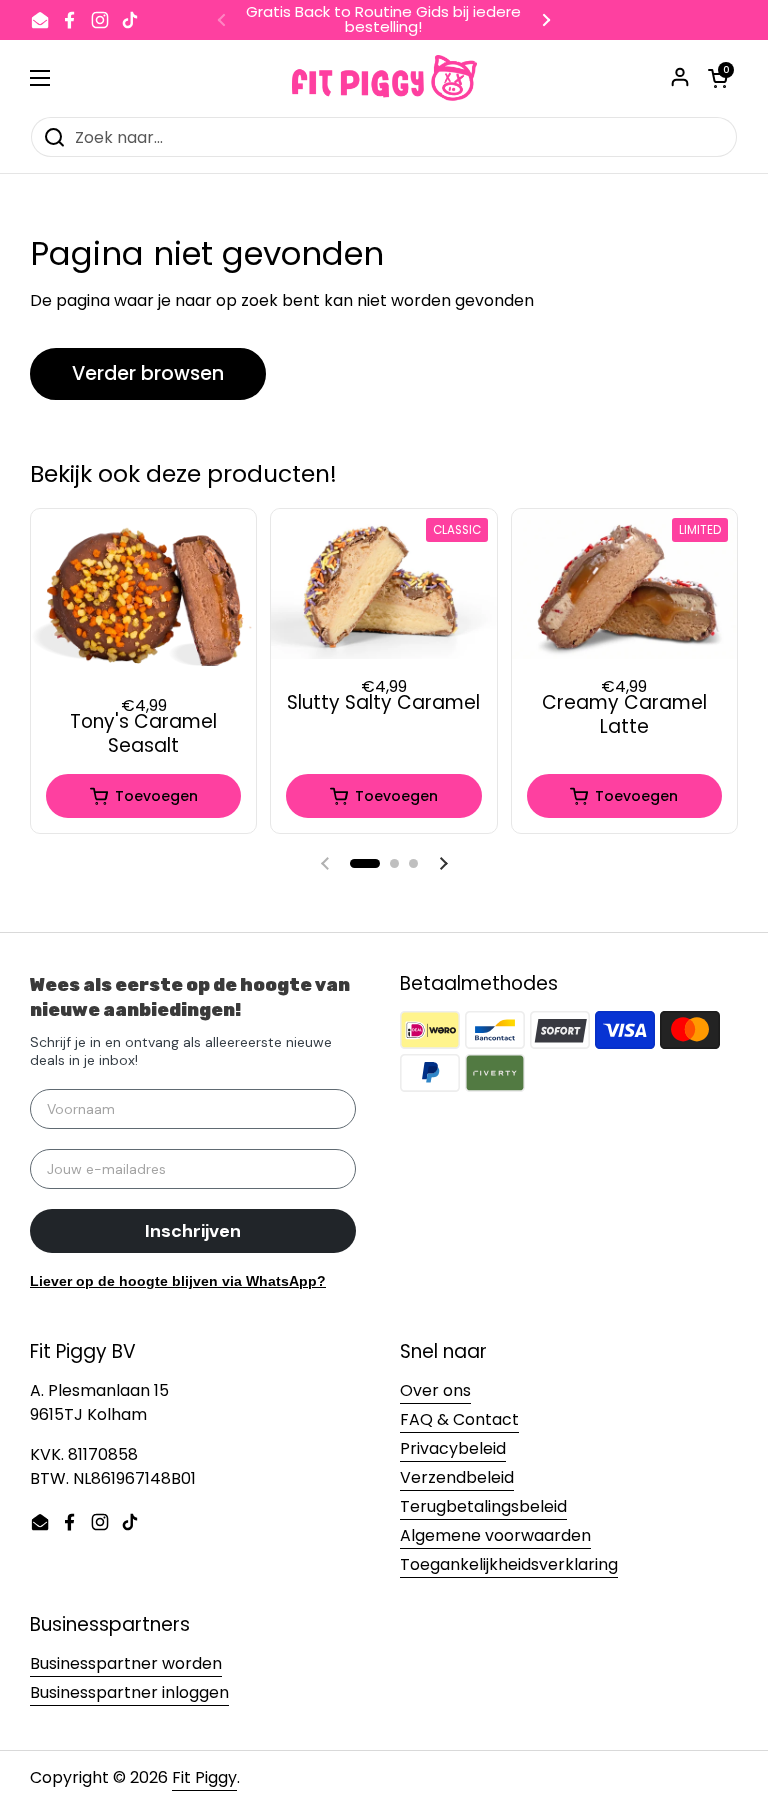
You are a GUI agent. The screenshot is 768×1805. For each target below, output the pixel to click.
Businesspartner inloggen (129, 1692)
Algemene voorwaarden (495, 1535)
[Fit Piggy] (384, 78)
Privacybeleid (453, 1448)
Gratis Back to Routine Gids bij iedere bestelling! (383, 20)
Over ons (435, 1390)
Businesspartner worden (126, 1663)
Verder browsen (148, 373)
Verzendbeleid (457, 1477)
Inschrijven (193, 1231)
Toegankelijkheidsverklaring (509, 1564)
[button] (365, 863)
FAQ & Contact (459, 1419)
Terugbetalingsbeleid (483, 1506)
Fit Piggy (204, 1777)
